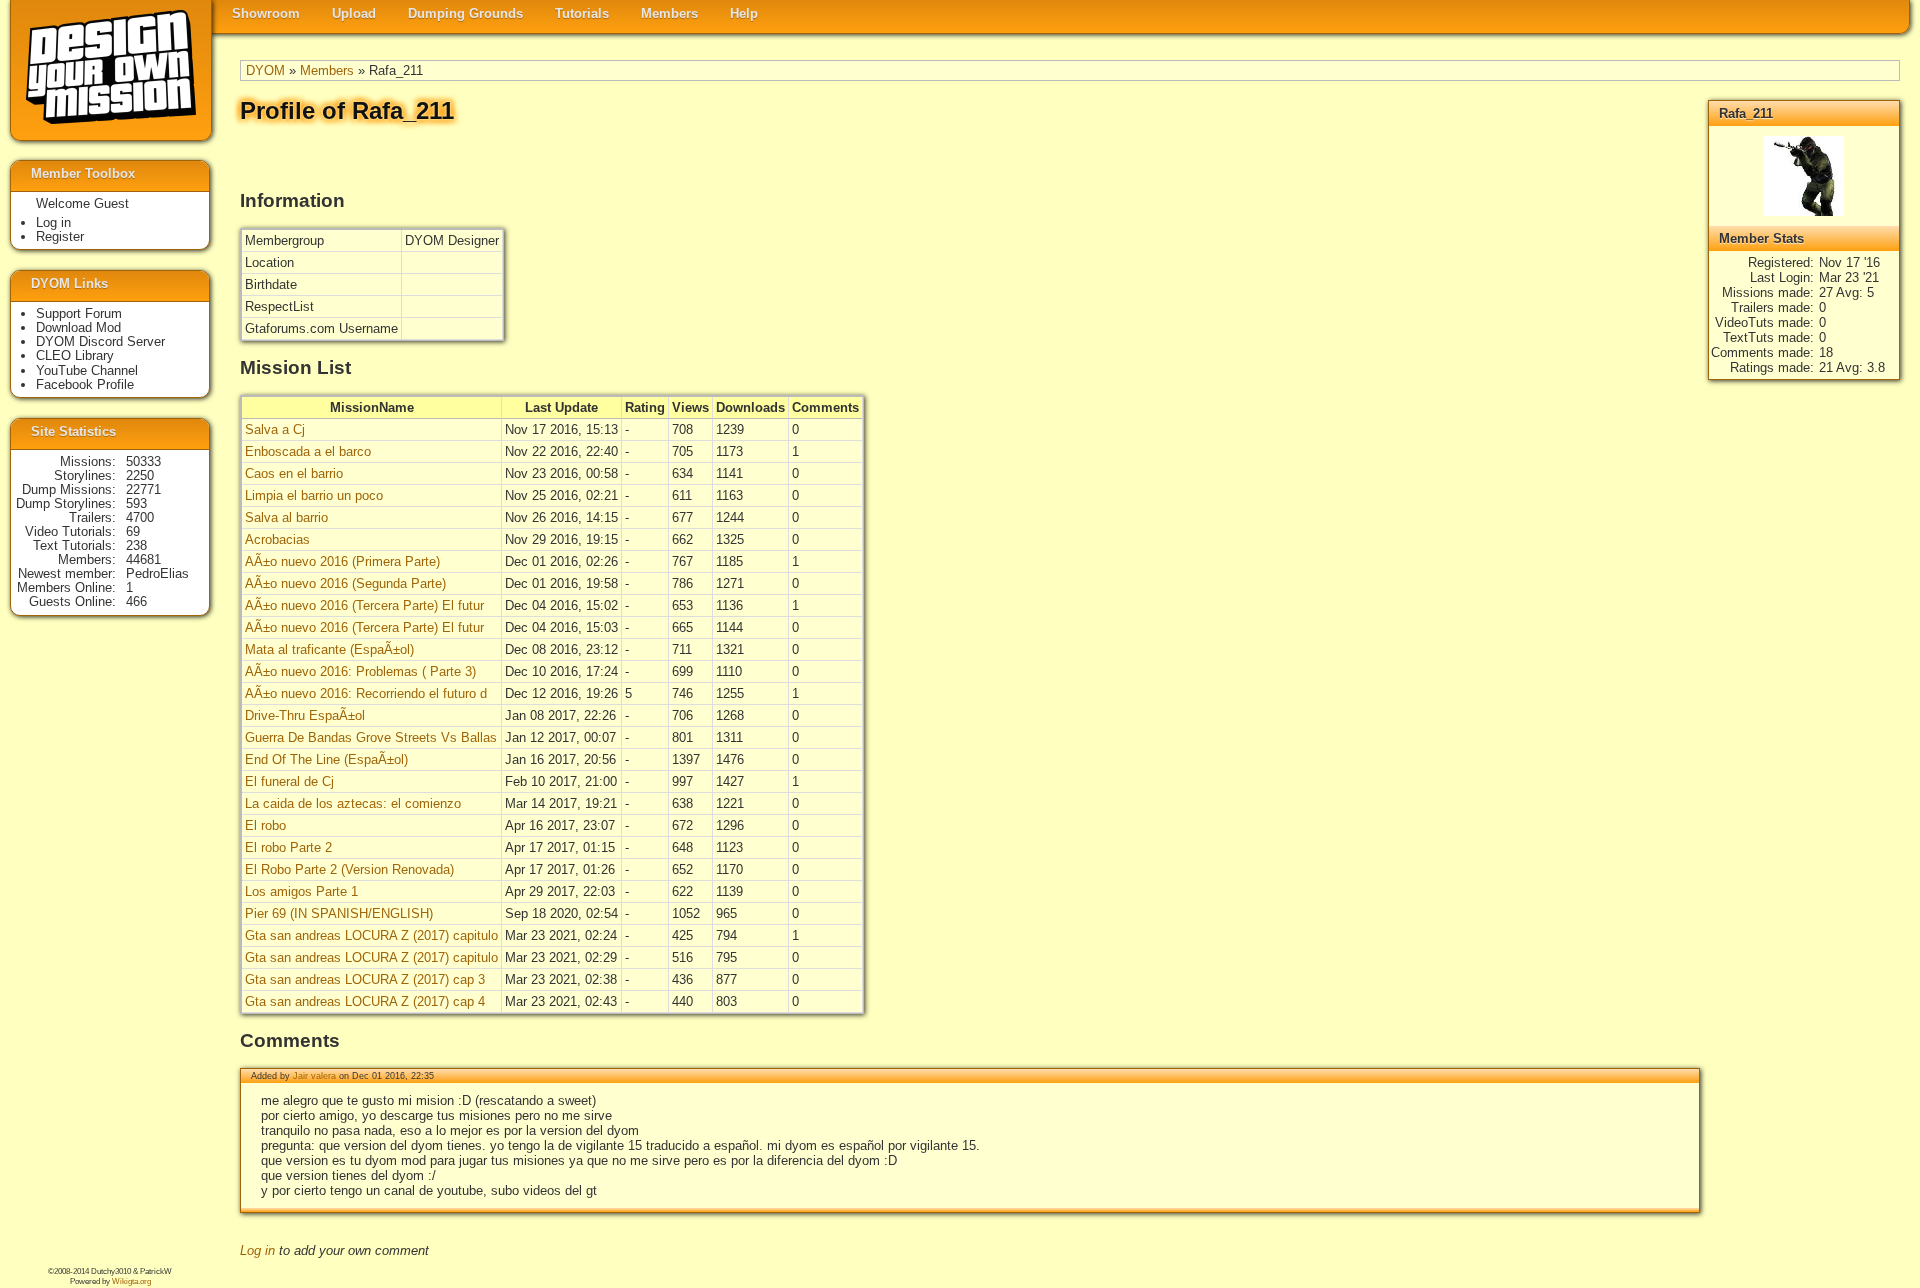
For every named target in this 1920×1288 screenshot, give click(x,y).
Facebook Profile (85, 384)
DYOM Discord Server (100, 341)
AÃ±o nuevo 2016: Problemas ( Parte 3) (360, 671)
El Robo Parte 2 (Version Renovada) (349, 869)
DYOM (265, 70)
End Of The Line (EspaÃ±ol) (326, 759)
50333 (143, 461)
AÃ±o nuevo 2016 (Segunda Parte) (345, 583)
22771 (143, 489)
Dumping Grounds (465, 13)
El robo (265, 825)
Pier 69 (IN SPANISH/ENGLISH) (339, 913)
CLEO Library (75, 355)
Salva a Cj (275, 429)
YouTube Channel (87, 370)
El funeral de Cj (289, 781)
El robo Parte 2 (288, 847)
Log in (257, 1250)
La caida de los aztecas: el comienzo (353, 803)
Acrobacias (277, 539)
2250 (140, 475)
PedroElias (157, 573)
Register (60, 236)
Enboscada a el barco (308, 451)
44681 (143, 559)
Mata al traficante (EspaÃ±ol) (329, 649)
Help (744, 13)
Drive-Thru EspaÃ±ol (305, 715)
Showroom (266, 13)
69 (133, 531)
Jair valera (314, 1076)
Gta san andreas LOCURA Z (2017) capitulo (371, 935)
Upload (354, 13)
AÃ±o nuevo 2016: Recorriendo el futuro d (366, 693)
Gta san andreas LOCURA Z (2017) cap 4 (365, 1001)
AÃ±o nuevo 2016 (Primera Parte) (342, 561)
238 (136, 545)
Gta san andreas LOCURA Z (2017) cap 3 (365, 979)
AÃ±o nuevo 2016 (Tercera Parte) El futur (364, 605)
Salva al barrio (286, 517)
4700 (140, 517)
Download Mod (78, 327)
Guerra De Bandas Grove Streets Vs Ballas (371, 737)
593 (136, 503)
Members (669, 13)
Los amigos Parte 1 (301, 891)
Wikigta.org (131, 1281)
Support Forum (79, 313)
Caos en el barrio (294, 473)
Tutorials (582, 13)
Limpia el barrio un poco (314, 495)
